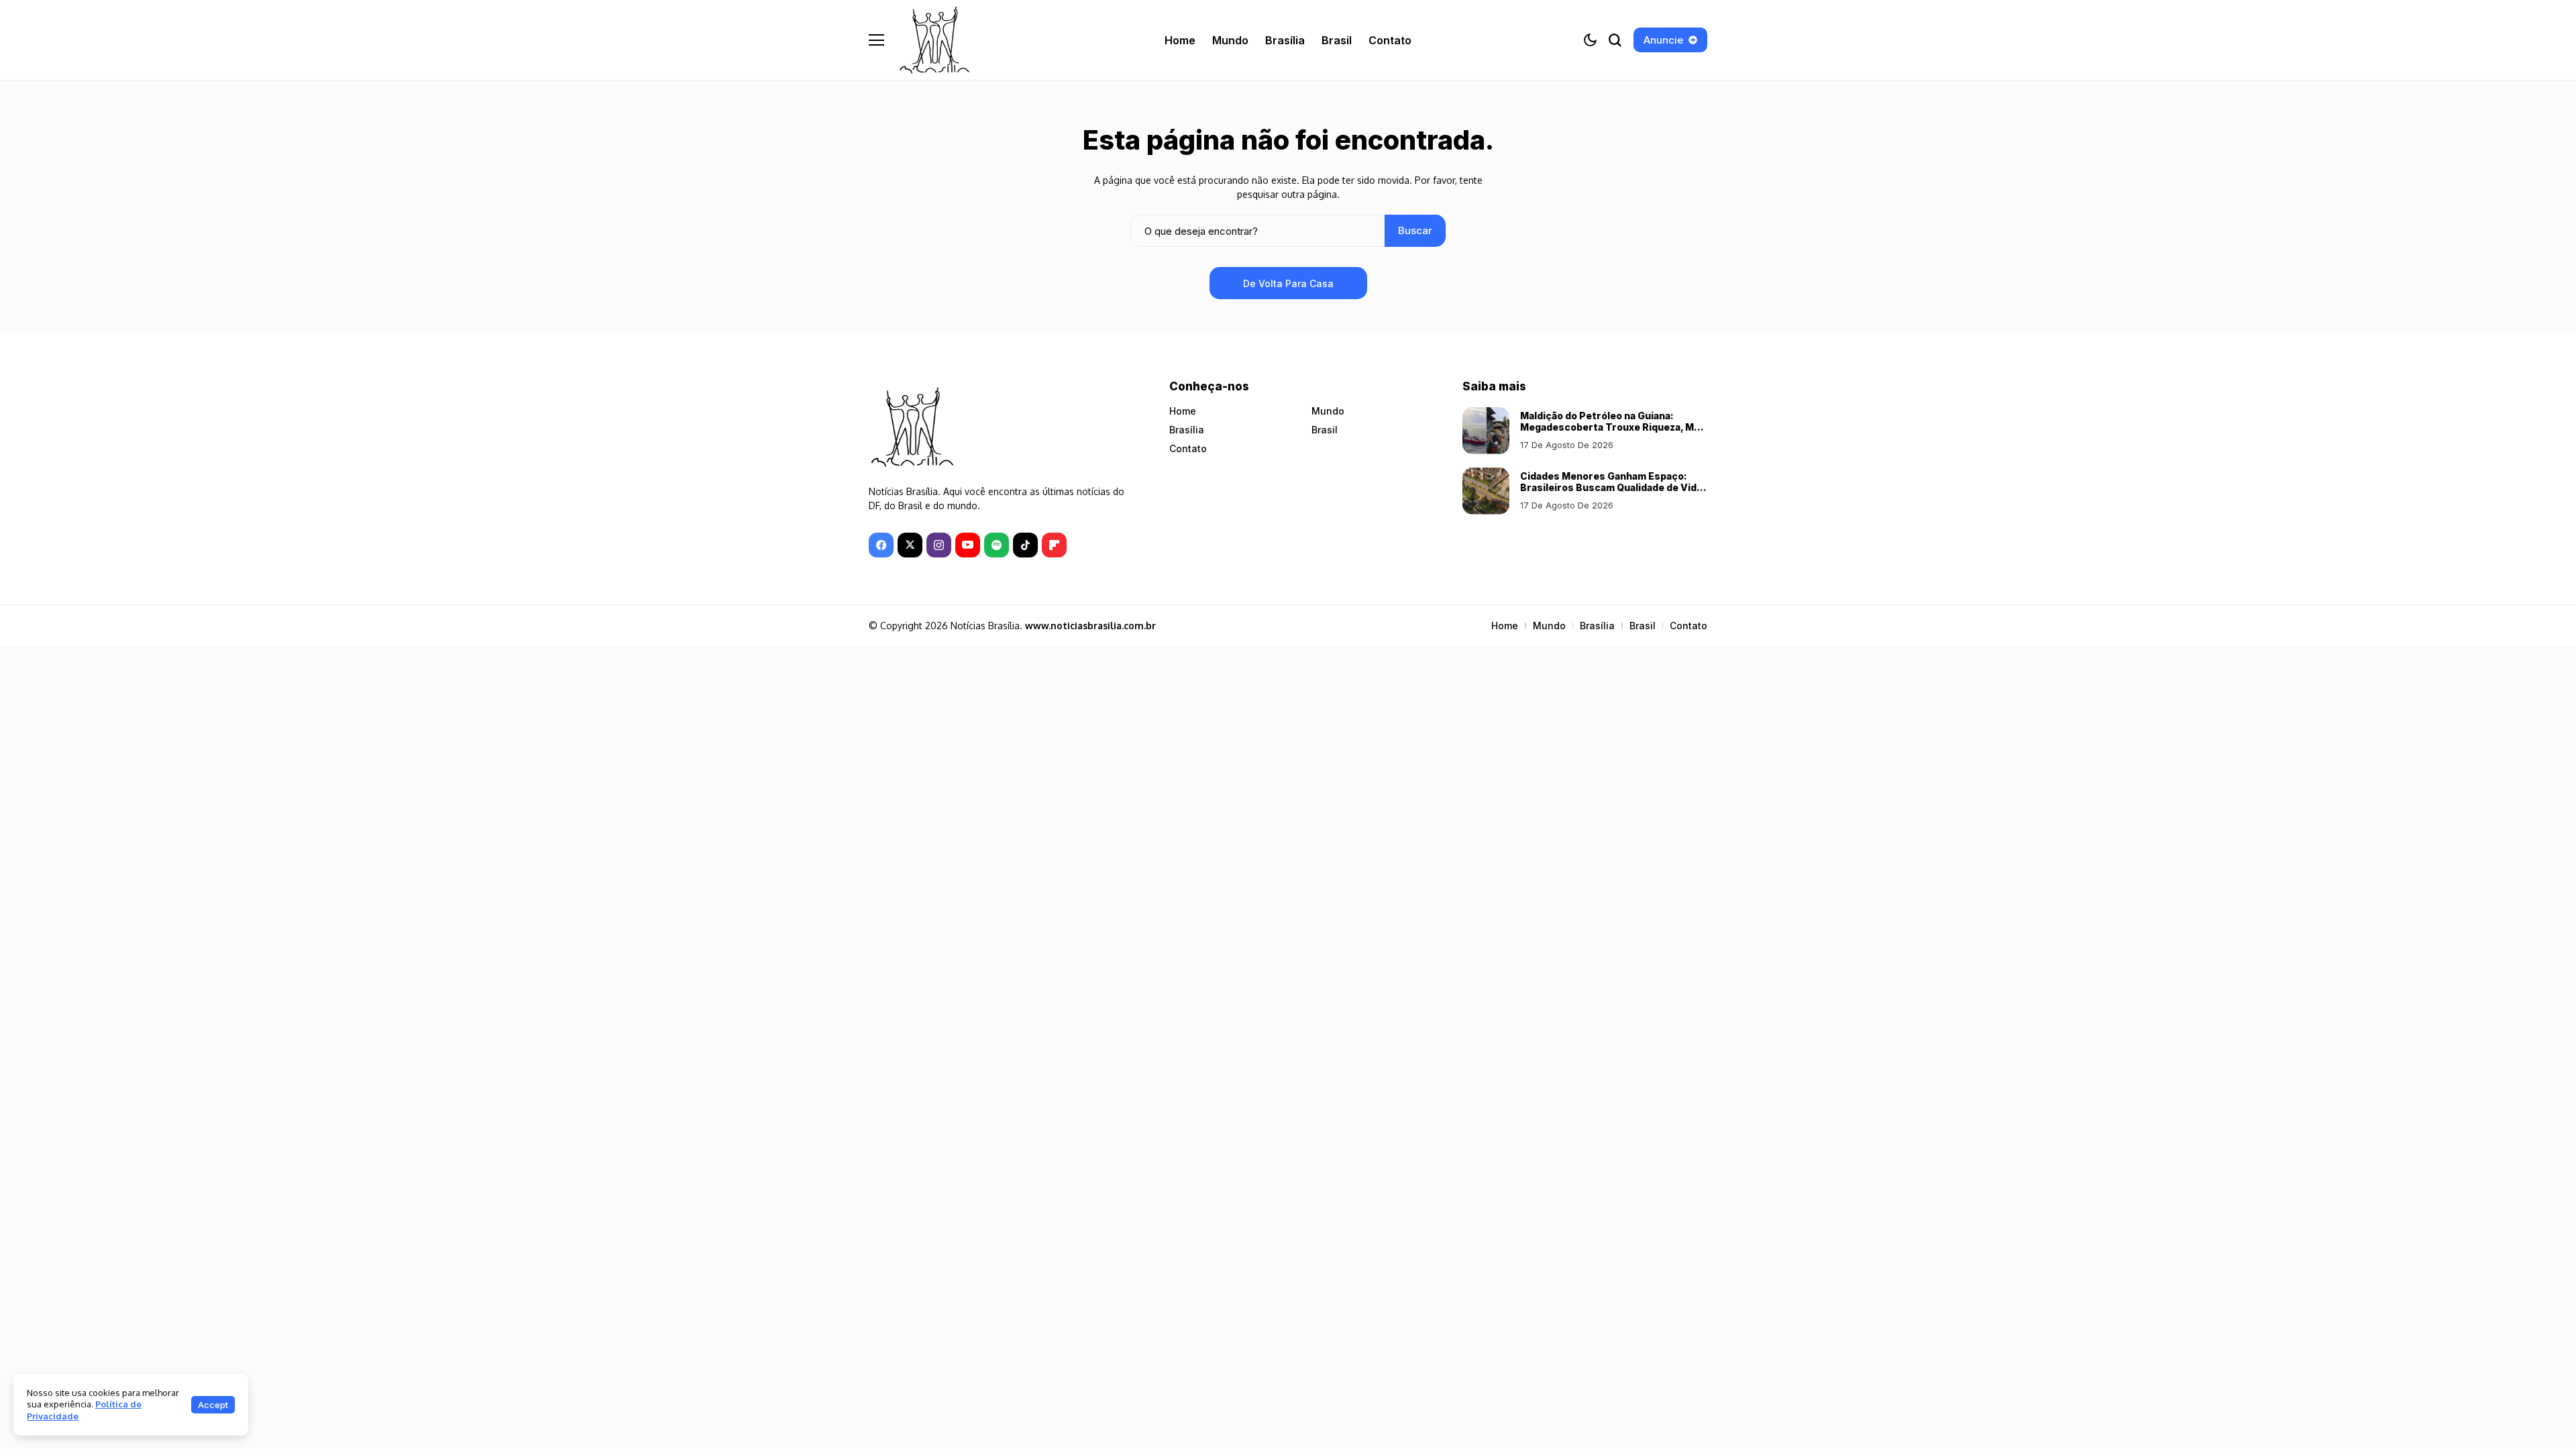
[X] (910, 545)
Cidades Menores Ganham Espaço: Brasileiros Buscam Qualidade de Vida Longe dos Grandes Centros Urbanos (1611, 487)
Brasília (1187, 430)
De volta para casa (1288, 283)
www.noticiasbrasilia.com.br (1090, 626)
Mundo (1328, 411)
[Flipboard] (1054, 545)
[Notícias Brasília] (934, 40)
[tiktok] (1025, 545)
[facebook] (881, 545)
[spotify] (997, 545)
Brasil (1325, 430)
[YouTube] (968, 545)
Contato (1188, 448)
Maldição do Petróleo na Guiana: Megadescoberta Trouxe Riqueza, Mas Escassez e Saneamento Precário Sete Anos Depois (1613, 432)
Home (1183, 411)
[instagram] (939, 545)
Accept (213, 1405)
